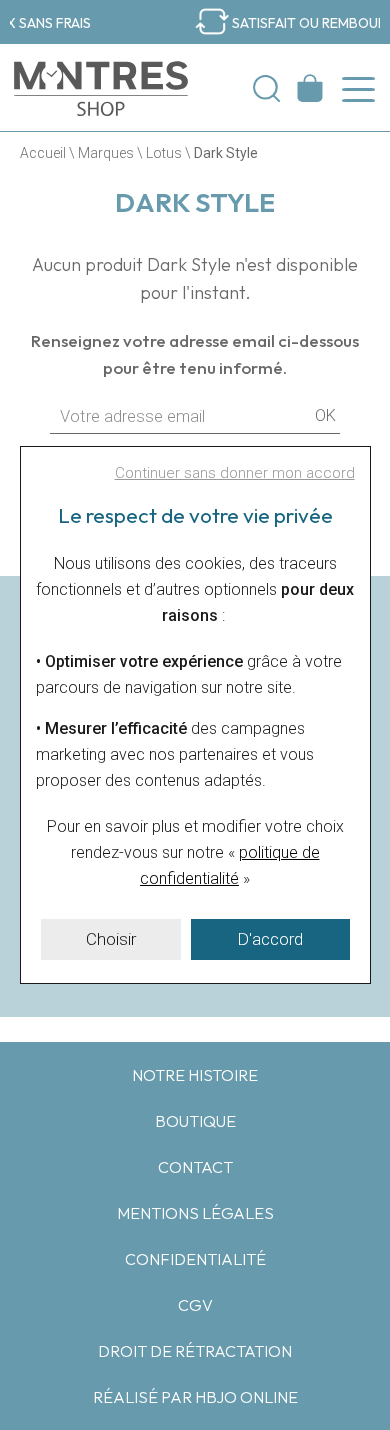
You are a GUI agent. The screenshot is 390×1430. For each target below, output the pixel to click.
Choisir (111, 939)
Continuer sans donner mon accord (235, 473)
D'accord (270, 939)
